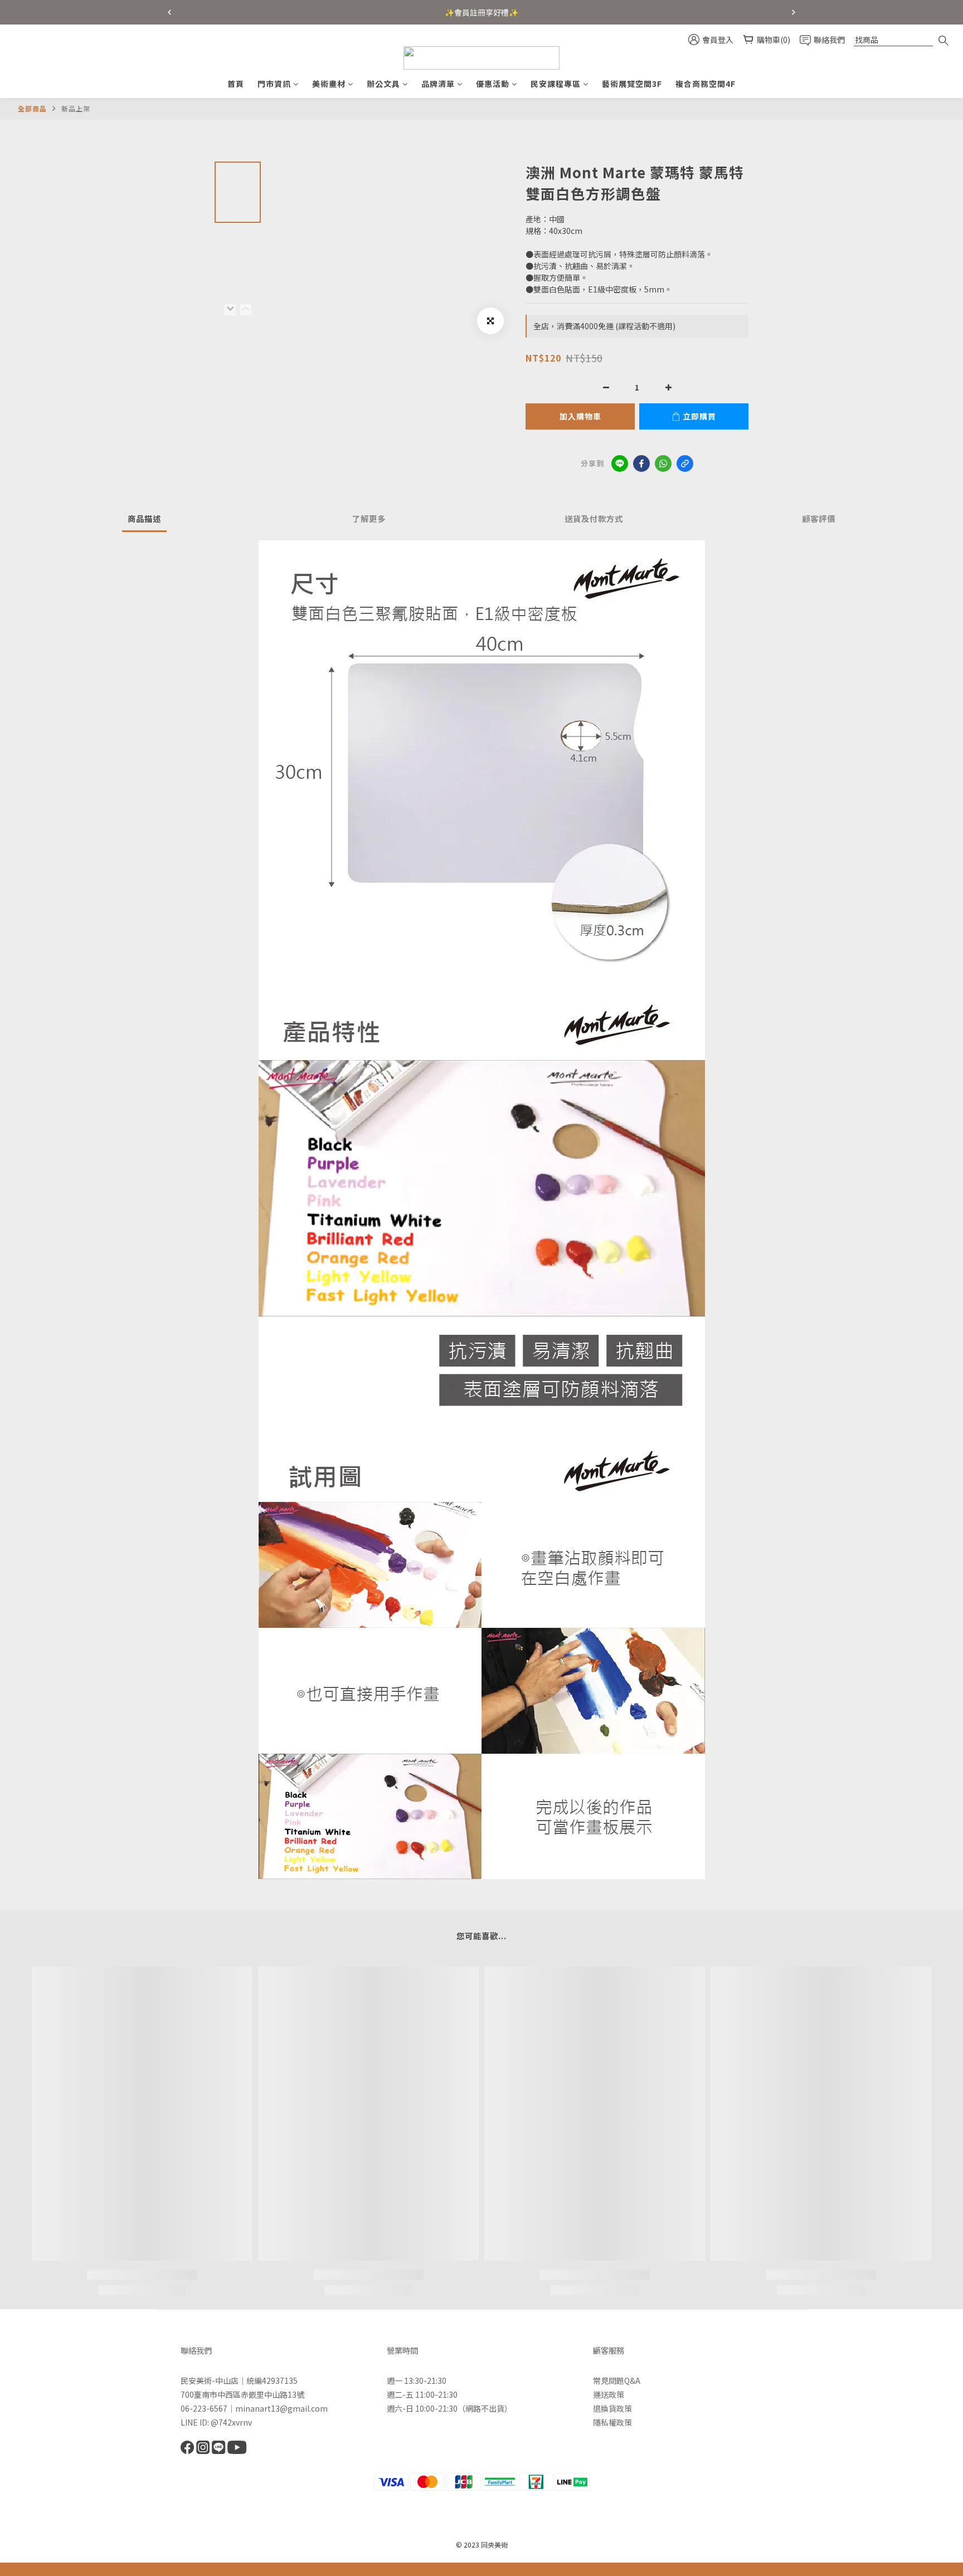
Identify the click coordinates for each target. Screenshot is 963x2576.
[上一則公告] (169, 12)
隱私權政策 (612, 2422)
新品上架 (76, 108)
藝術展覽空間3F (632, 84)
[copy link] (685, 464)
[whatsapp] (663, 464)
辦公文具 (383, 84)
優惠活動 (493, 84)
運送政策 (609, 2394)
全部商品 (32, 108)
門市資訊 (274, 84)
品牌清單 (438, 84)
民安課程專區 (556, 84)
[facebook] (641, 464)
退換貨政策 (612, 2408)
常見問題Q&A (617, 2380)
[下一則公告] (794, 12)
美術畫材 (329, 84)
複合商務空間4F (706, 84)
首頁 (236, 84)
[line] (620, 464)
